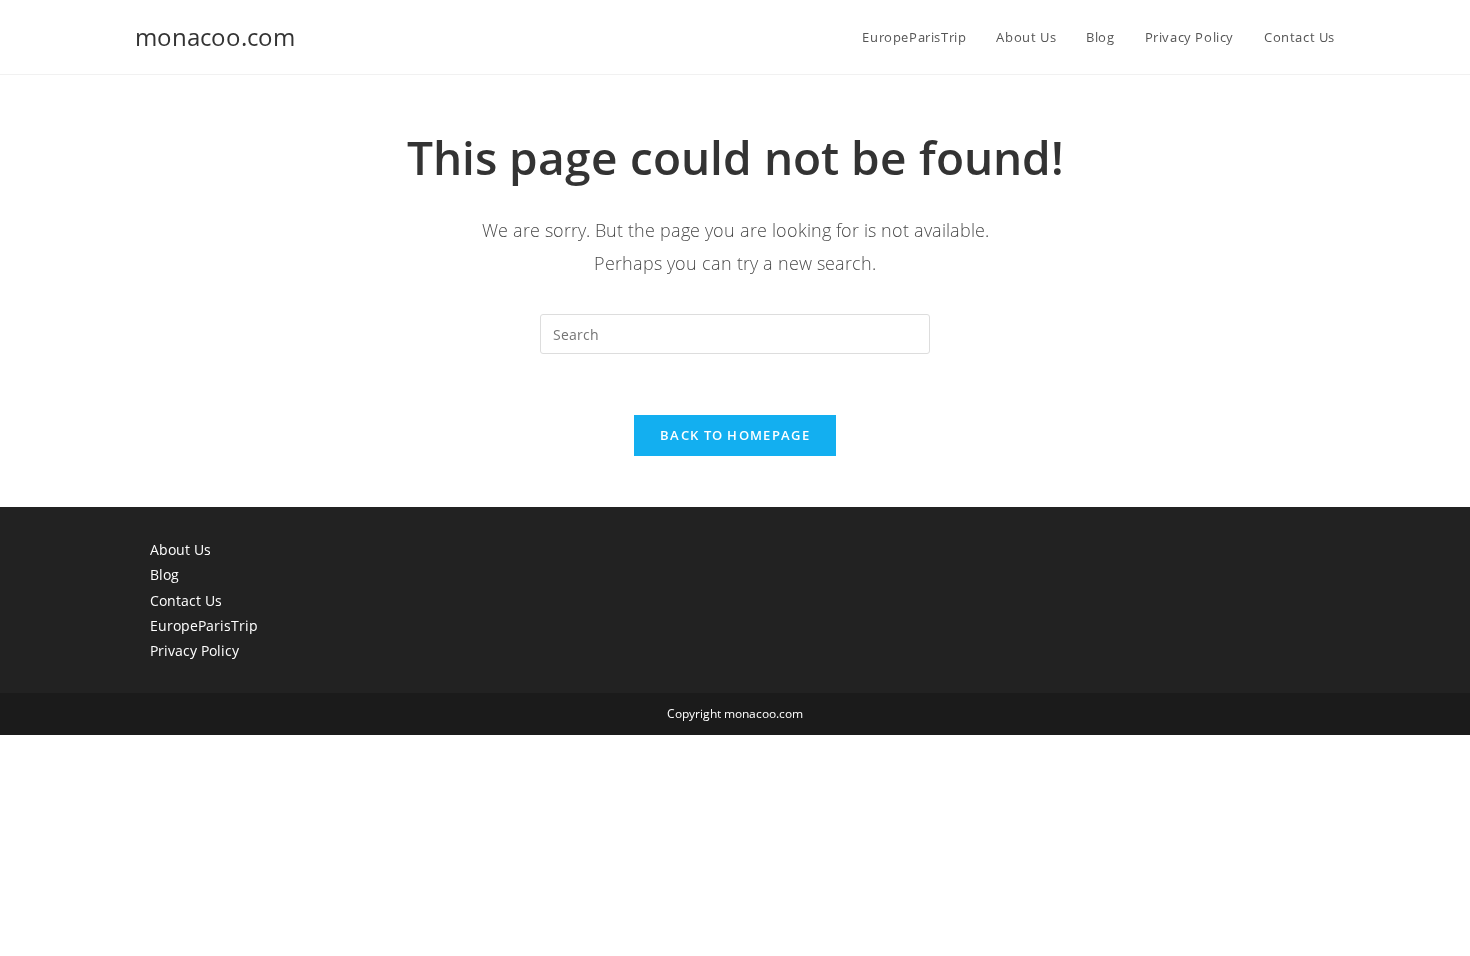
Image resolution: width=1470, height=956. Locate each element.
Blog (164, 574)
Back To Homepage (735, 435)
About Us (180, 549)
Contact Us (186, 600)
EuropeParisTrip (204, 625)
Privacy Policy (194, 650)
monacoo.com (215, 36)
